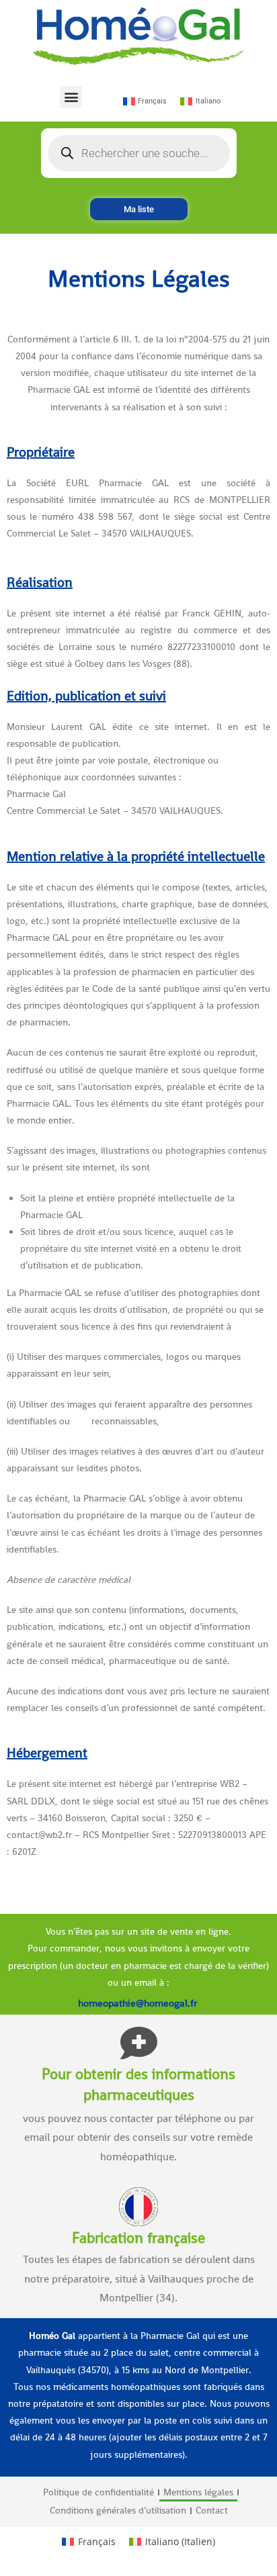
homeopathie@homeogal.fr (139, 2003)
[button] (71, 97)
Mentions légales (198, 2492)
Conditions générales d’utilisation (118, 2510)
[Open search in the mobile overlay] (139, 153)
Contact (212, 2510)
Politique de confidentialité (98, 2492)
